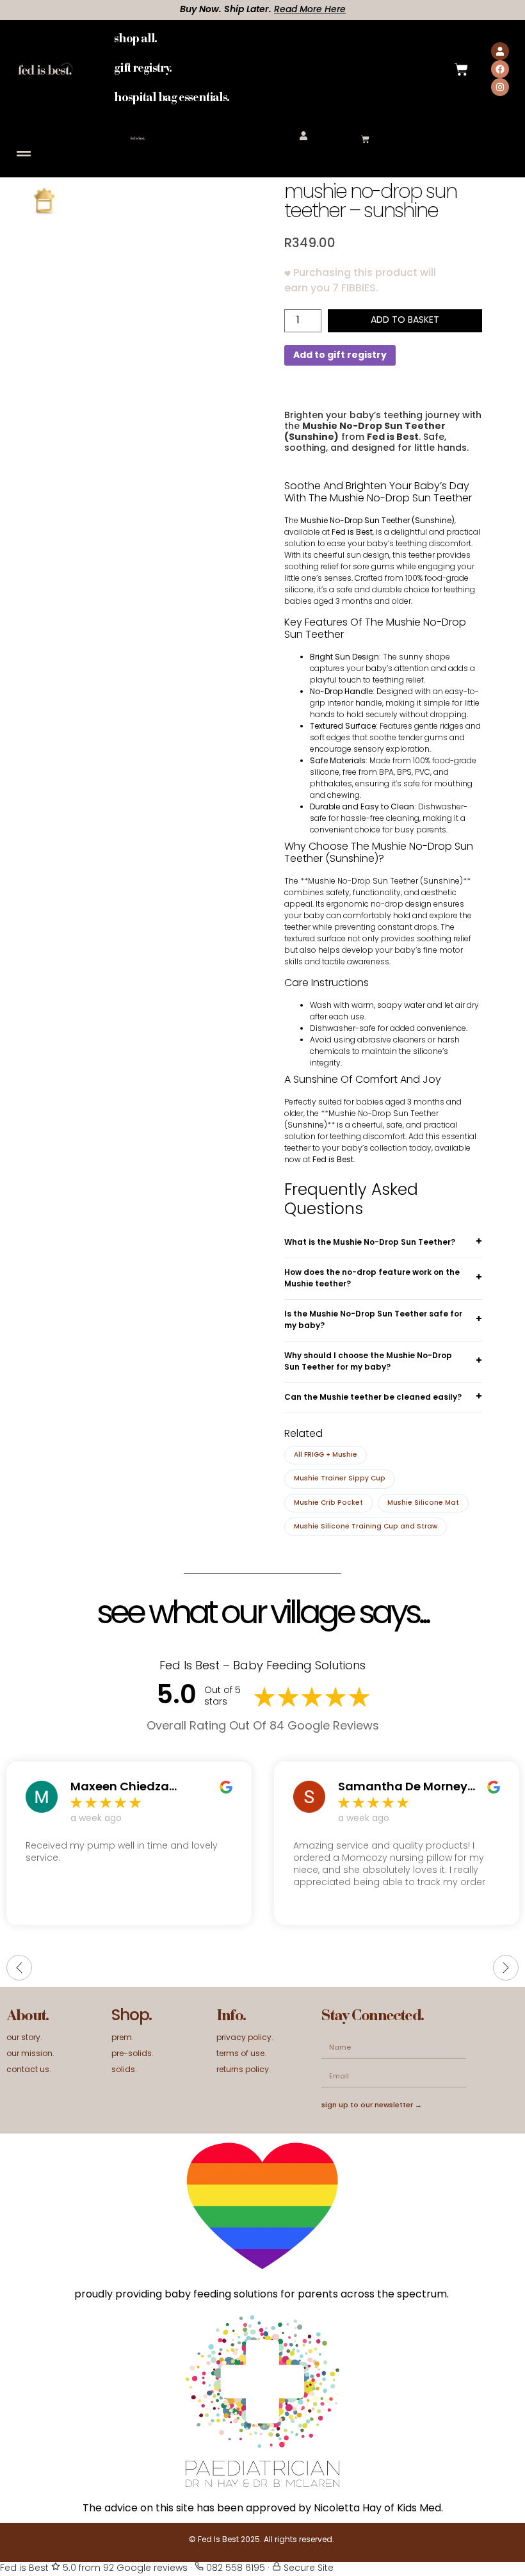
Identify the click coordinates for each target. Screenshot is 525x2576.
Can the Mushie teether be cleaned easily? (373, 1398)
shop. (131, 2016)
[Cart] (461, 69)
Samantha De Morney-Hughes (406, 1788)
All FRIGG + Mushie (326, 1455)
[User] (500, 51)
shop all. (135, 39)
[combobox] (289, 69)
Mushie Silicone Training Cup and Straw (366, 1527)
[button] (23, 154)
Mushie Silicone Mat (423, 1503)
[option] (146, 263)
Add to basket (405, 320)
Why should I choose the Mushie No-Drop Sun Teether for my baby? (368, 1362)
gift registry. (142, 69)
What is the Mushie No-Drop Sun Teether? (370, 1243)
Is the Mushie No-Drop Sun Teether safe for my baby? (373, 1320)
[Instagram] (500, 87)
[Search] (351, 69)
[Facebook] (500, 69)
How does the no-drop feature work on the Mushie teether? (372, 1279)
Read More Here (294, 10)
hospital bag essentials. (171, 98)
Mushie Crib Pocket (328, 1503)
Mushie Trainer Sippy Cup (340, 1479)
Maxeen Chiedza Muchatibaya (120, 1788)
